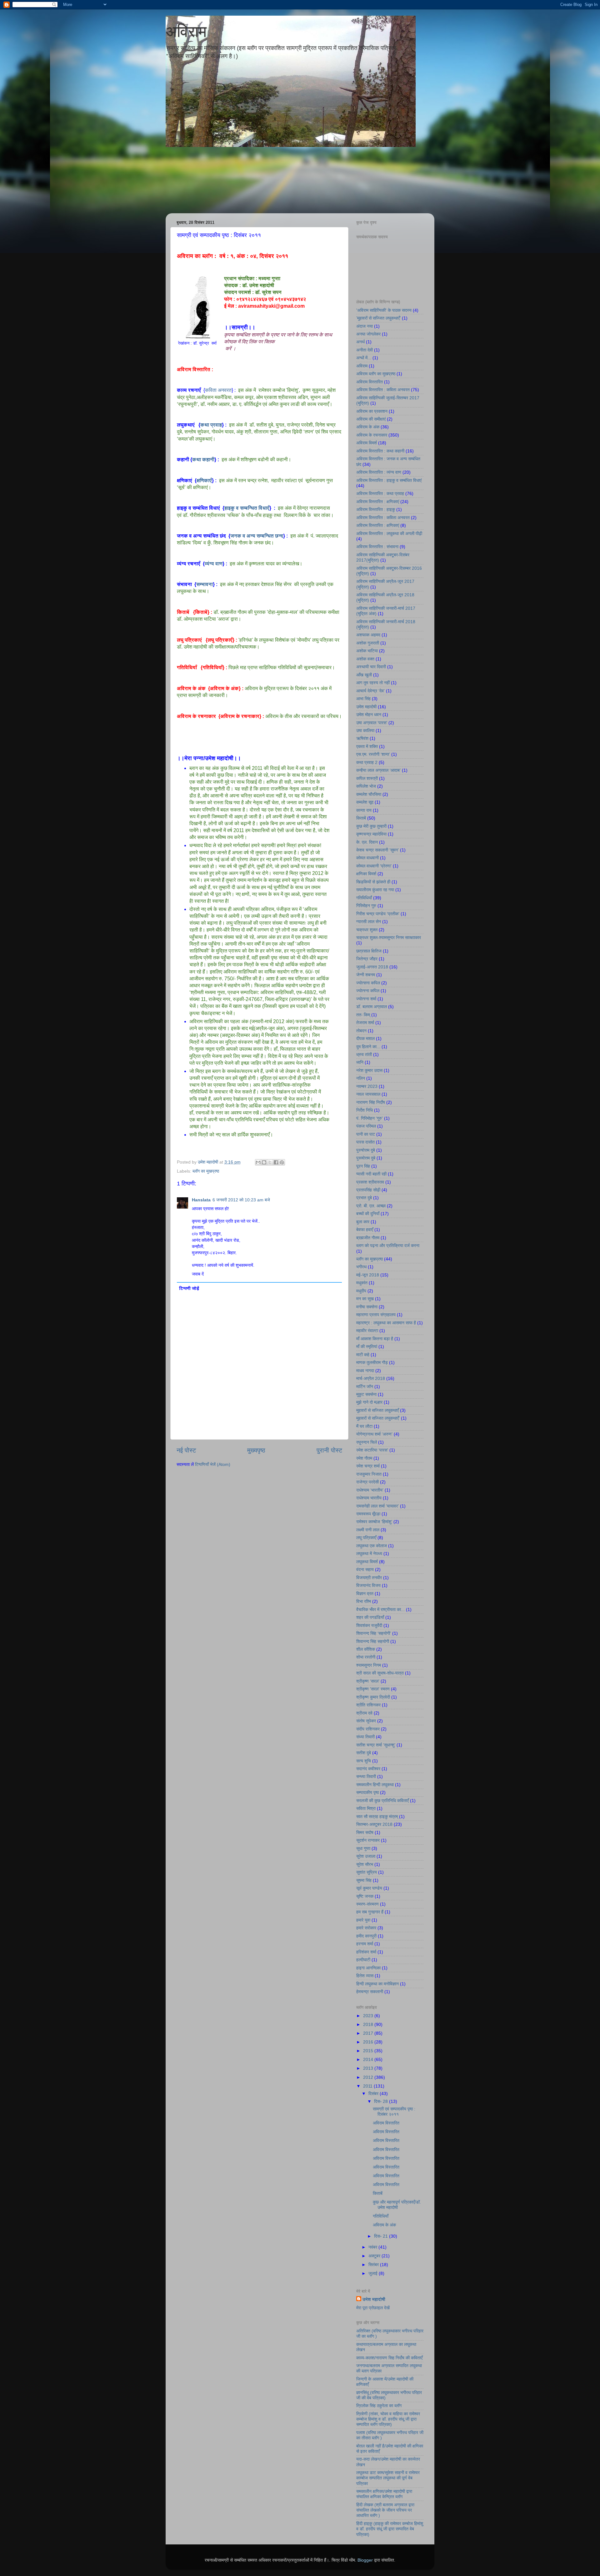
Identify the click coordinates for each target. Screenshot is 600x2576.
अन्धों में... (364, 358)
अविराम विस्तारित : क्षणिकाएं (378, 502)
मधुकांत (362, 1283)
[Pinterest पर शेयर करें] (282, 1162)
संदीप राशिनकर (368, 1729)
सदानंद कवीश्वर (368, 1769)
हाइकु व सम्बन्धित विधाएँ (247, 508)
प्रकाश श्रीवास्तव (370, 1182)
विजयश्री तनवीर (369, 1578)
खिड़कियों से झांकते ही (373, 882)
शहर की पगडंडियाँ (370, 1617)
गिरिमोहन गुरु (366, 906)
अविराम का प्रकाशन (372, 411)
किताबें (201, 612)
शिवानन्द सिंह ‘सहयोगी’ (374, 1633)
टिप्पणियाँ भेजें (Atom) (213, 1464)
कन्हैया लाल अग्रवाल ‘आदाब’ (378, 770)
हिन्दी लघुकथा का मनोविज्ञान (377, 1984)
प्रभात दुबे (364, 1198)
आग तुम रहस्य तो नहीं (373, 683)
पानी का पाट (366, 1134)
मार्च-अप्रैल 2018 (371, 1378)
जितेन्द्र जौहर (367, 959)
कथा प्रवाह (211, 425)
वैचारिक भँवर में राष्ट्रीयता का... (380, 1609)
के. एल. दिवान (367, 842)
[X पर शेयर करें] (270, 1162)
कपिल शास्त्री (367, 778)
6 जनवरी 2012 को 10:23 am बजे (241, 1200)
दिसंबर (374, 2094)
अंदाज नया (365, 326)
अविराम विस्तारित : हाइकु (376, 509)
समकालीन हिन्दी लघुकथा (375, 1785)
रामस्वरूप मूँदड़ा (368, 1514)
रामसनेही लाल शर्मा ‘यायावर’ (377, 1506)
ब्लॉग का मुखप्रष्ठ (206, 1171)
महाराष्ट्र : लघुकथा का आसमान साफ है (386, 1323)
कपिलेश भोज (366, 786)
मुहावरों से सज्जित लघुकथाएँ (377, 1410)
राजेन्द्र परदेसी (367, 1482)
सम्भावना (205, 584)
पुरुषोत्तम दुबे (366, 1150)
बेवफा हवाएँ (365, 1230)
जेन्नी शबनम (366, 975)
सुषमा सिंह (364, 1880)
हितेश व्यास (365, 1976)
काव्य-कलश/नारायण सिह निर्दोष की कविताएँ (389, 2358)
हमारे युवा (363, 1920)
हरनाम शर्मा (365, 1944)
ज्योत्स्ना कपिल (368, 991)
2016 (369, 2042)
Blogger (365, 2560)
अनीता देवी (365, 350)
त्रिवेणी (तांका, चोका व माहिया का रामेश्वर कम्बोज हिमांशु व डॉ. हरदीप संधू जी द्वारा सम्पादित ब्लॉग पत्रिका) (388, 2419)
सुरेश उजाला (366, 1856)
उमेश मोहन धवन (369, 715)
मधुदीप (361, 1291)
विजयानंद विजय (368, 1585)
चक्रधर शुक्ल (367, 930)
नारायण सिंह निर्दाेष (371, 1102)
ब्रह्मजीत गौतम (368, 1238)
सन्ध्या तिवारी (366, 1776)
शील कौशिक (366, 1649)
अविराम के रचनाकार (240, 716)
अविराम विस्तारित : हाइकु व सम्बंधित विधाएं (389, 480)
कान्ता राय (364, 810)
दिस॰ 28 (382, 2101)
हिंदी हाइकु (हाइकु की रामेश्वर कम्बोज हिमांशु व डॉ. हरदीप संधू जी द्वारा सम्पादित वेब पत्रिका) (390, 2529)
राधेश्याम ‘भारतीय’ (370, 1490)
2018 (369, 2024)
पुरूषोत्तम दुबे (366, 1158)
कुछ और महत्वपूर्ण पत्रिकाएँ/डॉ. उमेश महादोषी (397, 2205)
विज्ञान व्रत (365, 1594)
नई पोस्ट (186, 1450)
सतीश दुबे (364, 1753)
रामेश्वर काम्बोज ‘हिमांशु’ (374, 1522)
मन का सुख (365, 1299)
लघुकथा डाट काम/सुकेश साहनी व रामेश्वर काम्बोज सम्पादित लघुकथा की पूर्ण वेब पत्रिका (388, 2478)
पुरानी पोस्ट (329, 1450)
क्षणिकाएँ (204, 480)
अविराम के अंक (224, 688)
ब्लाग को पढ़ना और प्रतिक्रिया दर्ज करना (388, 1245)
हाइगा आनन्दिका (368, 1968)
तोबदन (361, 1031)
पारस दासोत (365, 1142)
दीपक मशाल (365, 1038)
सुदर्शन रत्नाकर (368, 1840)
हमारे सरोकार (366, 1928)
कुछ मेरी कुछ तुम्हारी (371, 826)
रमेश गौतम (364, 1458)
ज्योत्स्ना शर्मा (366, 999)
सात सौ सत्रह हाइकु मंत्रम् (377, 1816)
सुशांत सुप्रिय (367, 1872)
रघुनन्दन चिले (367, 1442)
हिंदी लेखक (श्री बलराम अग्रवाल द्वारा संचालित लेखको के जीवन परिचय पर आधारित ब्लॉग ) (385, 2510)
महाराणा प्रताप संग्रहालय (376, 1315)
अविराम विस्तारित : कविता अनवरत (383, 390)
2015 (369, 2051)
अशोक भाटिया (367, 651)
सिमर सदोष (365, 1832)
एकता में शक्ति (367, 746)
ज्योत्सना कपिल (368, 983)
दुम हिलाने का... (368, 1047)
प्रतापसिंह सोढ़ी (368, 1190)
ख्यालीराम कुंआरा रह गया (375, 890)
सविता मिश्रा (366, 1808)
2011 (368, 2086)
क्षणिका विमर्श (366, 874)
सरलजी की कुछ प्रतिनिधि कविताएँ (382, 1801)
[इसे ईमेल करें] (258, 1162)
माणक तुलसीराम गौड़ (372, 1362)
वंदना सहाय (365, 1569)
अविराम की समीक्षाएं (371, 419)
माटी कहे (363, 1355)
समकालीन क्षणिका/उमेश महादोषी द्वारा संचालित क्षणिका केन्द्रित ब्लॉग (384, 2494)
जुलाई (374, 2273)
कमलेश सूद (365, 802)
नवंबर (373, 2247)
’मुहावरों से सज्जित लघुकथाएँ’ (378, 318)
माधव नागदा (365, 1371)
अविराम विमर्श (367, 443)
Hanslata (201, 1200)
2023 (369, 2016)
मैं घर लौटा (364, 1426)
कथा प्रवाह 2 (367, 762)
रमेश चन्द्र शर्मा (368, 1466)
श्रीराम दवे (364, 1713)
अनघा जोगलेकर (368, 334)
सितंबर (374, 2265)
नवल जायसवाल (368, 1094)
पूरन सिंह (363, 1166)
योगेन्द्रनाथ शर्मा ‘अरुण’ (374, 1434)
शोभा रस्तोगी (366, 1657)
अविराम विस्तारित (370, 382)
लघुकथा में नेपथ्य (369, 1553)
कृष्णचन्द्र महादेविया (371, 834)
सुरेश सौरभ (365, 1864)
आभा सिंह (363, 699)
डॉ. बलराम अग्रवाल (372, 1007)
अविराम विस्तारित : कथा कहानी (380, 451)
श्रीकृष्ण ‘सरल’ (368, 1681)
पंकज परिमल (366, 1126)
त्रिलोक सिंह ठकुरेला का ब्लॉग (379, 2406)
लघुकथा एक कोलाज (372, 1546)
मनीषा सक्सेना (367, 1307)
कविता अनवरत (218, 390)
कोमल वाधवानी (367, 858)
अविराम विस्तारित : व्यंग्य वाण (379, 472)
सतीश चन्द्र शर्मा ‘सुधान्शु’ (376, 1745)
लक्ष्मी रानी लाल (368, 1530)
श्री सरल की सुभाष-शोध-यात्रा (380, 1673)
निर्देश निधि (365, 1110)
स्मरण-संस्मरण (367, 1904)
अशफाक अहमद (368, 635)
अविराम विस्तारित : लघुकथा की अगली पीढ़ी (389, 533)
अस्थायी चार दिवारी (371, 667)
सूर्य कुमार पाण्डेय (369, 1888)
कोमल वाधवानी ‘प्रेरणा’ (374, 866)
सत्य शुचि (364, 1761)
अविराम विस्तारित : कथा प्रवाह (380, 493)
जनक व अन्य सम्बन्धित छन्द (257, 536)
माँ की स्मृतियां (367, 1346)
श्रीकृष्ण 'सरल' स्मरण (373, 1689)
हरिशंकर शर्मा (366, 1952)
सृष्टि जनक (365, 1896)
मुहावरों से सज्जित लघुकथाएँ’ (378, 1418)
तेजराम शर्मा (365, 1023)
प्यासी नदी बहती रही (371, 1174)
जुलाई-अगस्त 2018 (372, 967)
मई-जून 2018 (368, 1275)
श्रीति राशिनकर (368, 1705)
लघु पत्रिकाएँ (220, 640)
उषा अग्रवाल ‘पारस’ (372, 723)
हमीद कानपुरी (366, 1936)
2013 (369, 2068)
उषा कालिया (365, 730)
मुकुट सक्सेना (366, 1394)
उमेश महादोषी (366, 707)
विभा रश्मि (364, 1601)
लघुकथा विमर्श (367, 1562)
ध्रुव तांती (364, 1054)
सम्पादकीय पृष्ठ (367, 1792)
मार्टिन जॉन (365, 1386)
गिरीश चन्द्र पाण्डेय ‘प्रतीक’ (378, 914)
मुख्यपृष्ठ (256, 1450)
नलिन (361, 1078)
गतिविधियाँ (212, 667)
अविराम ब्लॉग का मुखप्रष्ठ (376, 374)
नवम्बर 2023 (367, 1086)
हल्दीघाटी (363, 1960)
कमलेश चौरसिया (369, 794)
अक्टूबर (375, 2256)
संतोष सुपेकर (366, 1721)
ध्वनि (360, 1062)
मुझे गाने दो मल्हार (369, 1402)
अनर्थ (360, 342)
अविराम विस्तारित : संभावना (377, 547)
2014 (369, 2059)
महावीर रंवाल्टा (367, 1331)
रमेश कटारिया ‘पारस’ (372, 1450)
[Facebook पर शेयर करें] (276, 1162)
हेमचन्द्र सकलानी (370, 1992)
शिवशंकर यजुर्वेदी (369, 1625)
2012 (369, 2077)
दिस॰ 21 (382, 2236)
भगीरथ (361, 1267)
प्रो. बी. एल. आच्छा (371, 1206)
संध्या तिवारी (365, 1737)
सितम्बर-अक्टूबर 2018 (374, 1824)
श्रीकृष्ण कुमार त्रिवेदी (373, 1697)
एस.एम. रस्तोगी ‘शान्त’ (373, 754)
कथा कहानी (203, 460)
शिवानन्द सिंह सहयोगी (373, 1641)
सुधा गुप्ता (363, 1848)
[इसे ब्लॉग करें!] (264, 1162)
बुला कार (363, 1222)
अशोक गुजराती (368, 643)
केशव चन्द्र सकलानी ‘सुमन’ (377, 850)
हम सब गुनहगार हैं (370, 1912)
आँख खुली (364, 675)
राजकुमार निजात (369, 1474)
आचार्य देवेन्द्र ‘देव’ (370, 691)
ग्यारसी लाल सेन (369, 922)
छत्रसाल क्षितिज (369, 951)
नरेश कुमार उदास (369, 1070)
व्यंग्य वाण (214, 564)
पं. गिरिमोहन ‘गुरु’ (370, 1118)
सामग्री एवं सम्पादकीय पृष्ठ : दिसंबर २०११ (394, 2111)
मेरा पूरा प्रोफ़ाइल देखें (373, 2308)
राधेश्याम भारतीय (369, 1498)
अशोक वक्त (365, 659)
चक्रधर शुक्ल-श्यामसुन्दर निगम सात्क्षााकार (389, 937)
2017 (369, 2033)
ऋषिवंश (362, 738)
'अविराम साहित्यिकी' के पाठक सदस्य (384, 310)
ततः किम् (363, 1015)
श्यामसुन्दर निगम (369, 1665)
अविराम (186, 32)
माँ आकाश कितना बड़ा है (375, 1339)
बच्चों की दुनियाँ (368, 1214)
